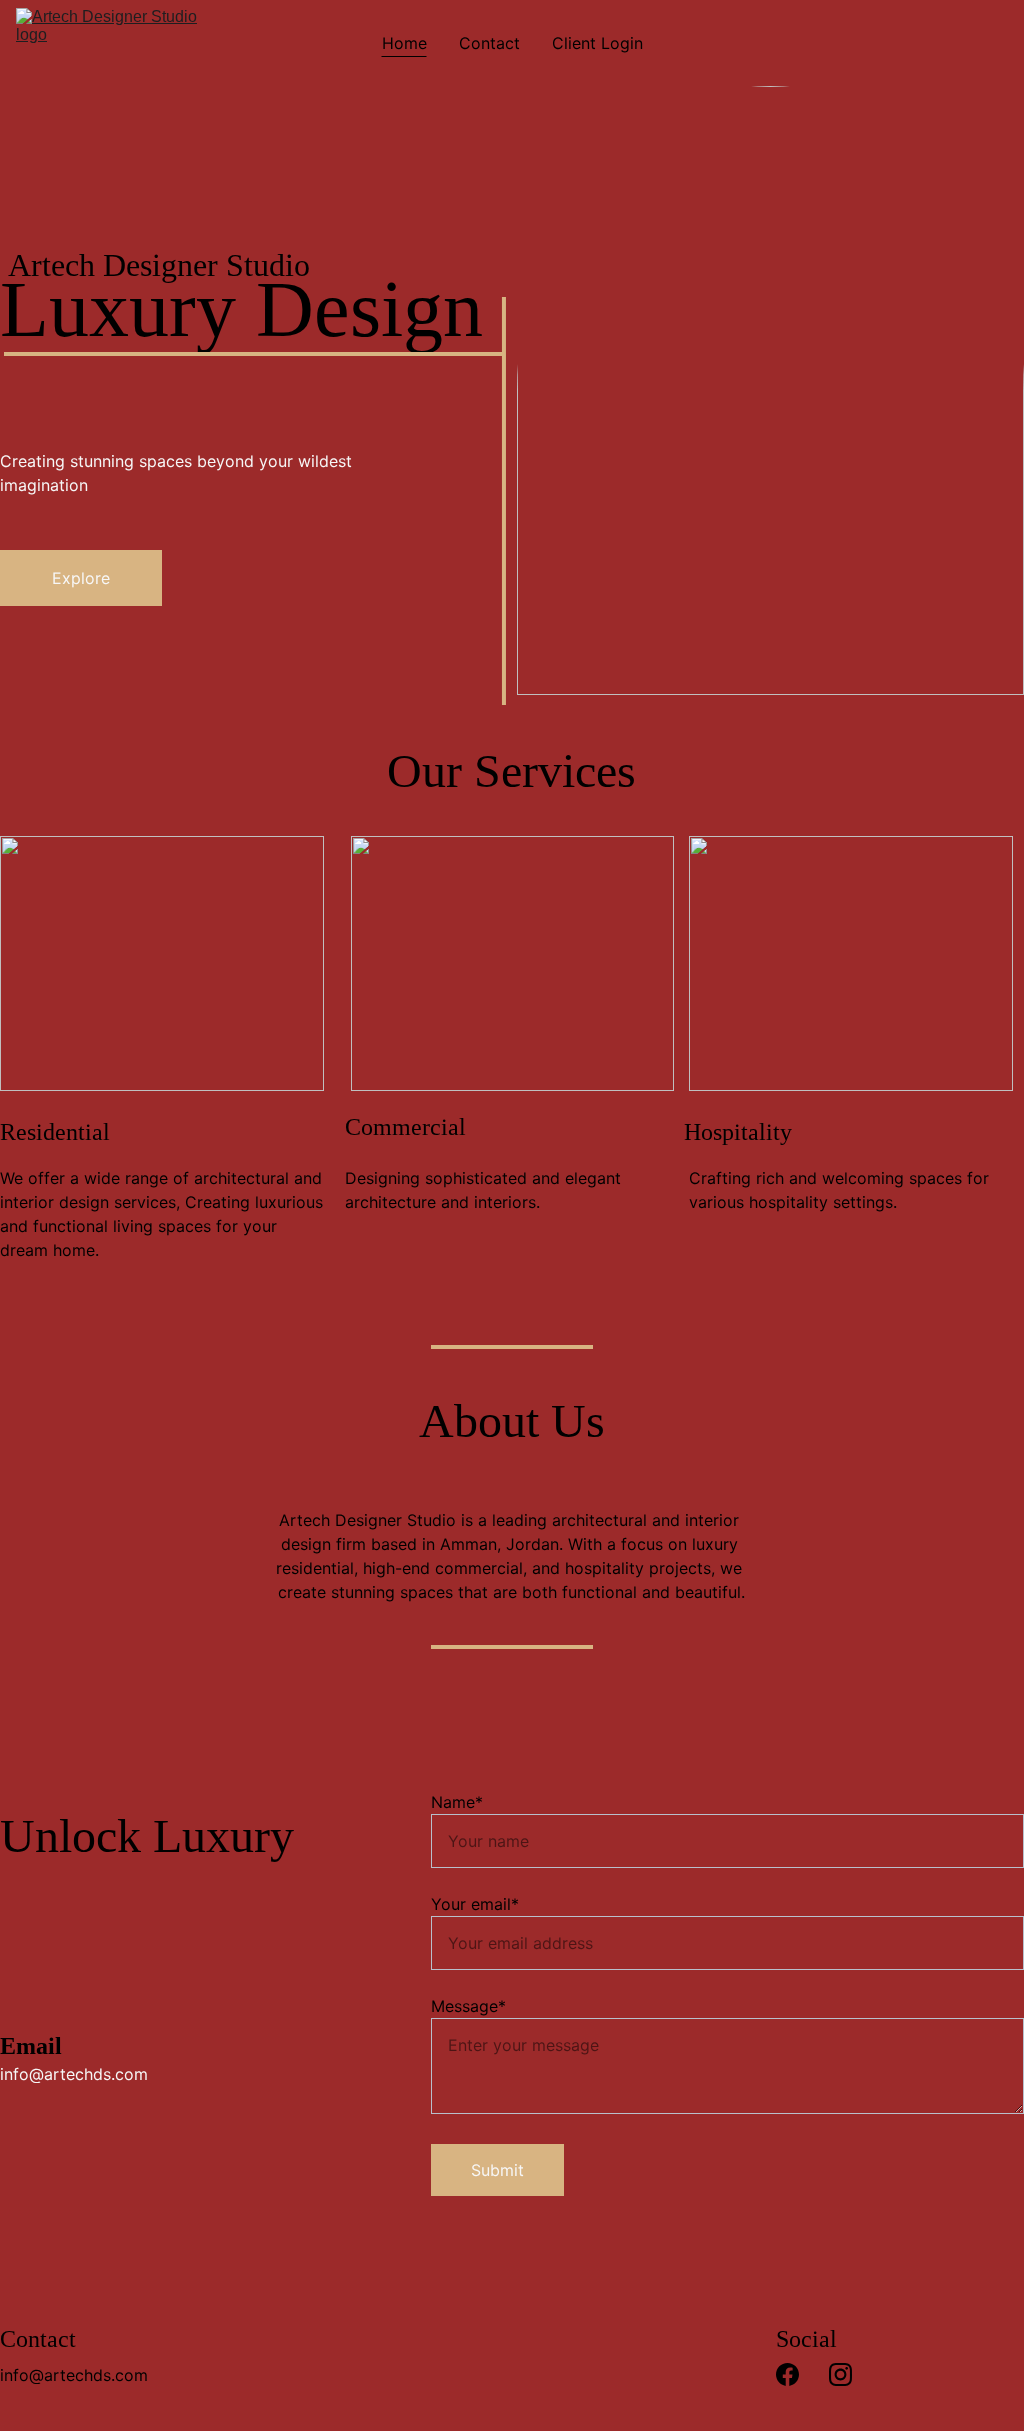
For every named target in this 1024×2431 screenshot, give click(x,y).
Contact (489, 43)
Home (404, 43)
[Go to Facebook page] (787, 2374)
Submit (497, 2170)
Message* (468, 2006)
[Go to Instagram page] (840, 2374)
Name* (457, 1802)
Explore (81, 578)
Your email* (475, 1904)
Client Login (597, 43)
